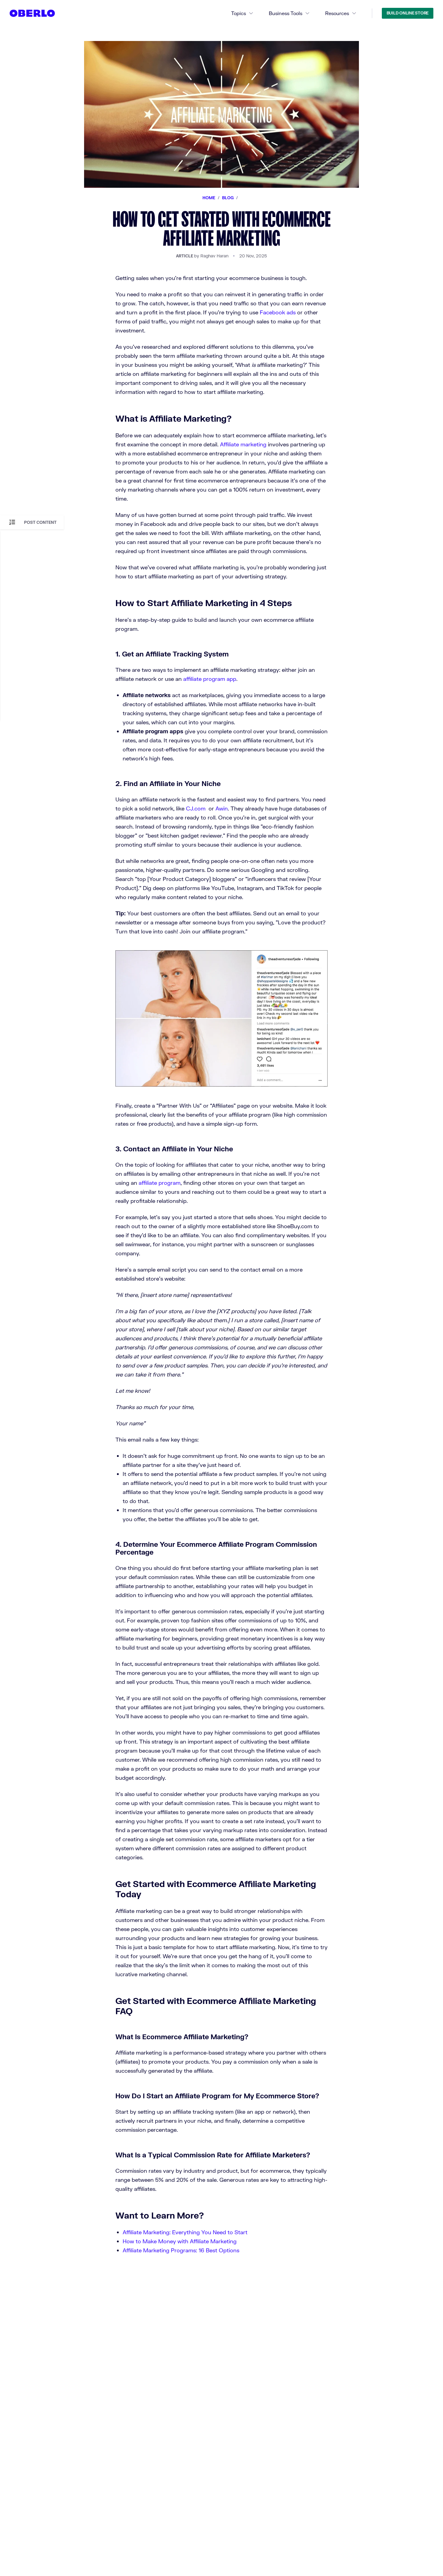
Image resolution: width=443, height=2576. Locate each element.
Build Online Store (408, 13)
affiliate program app (210, 679)
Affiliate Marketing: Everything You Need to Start (185, 2232)
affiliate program (160, 1183)
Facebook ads (278, 312)
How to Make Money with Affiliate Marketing (180, 2241)
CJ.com (196, 808)
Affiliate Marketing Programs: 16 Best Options (181, 2250)
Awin (222, 808)
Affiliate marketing (243, 444)
